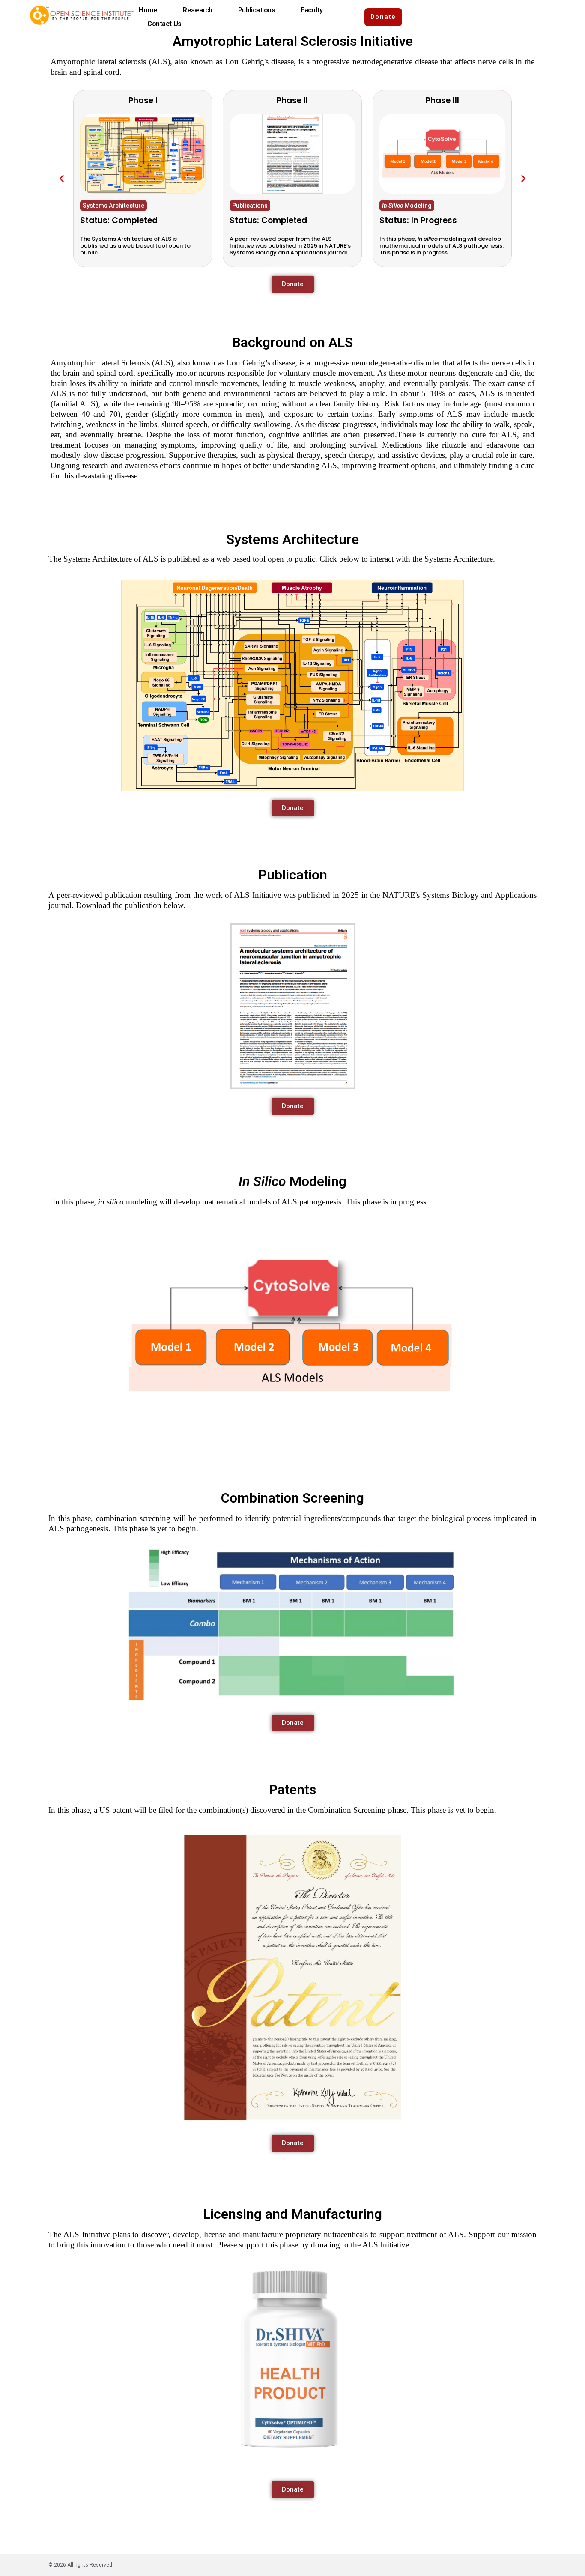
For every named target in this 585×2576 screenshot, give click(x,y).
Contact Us (164, 24)
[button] (62, 179)
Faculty (312, 10)
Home (148, 10)
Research (197, 10)
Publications (257, 10)
